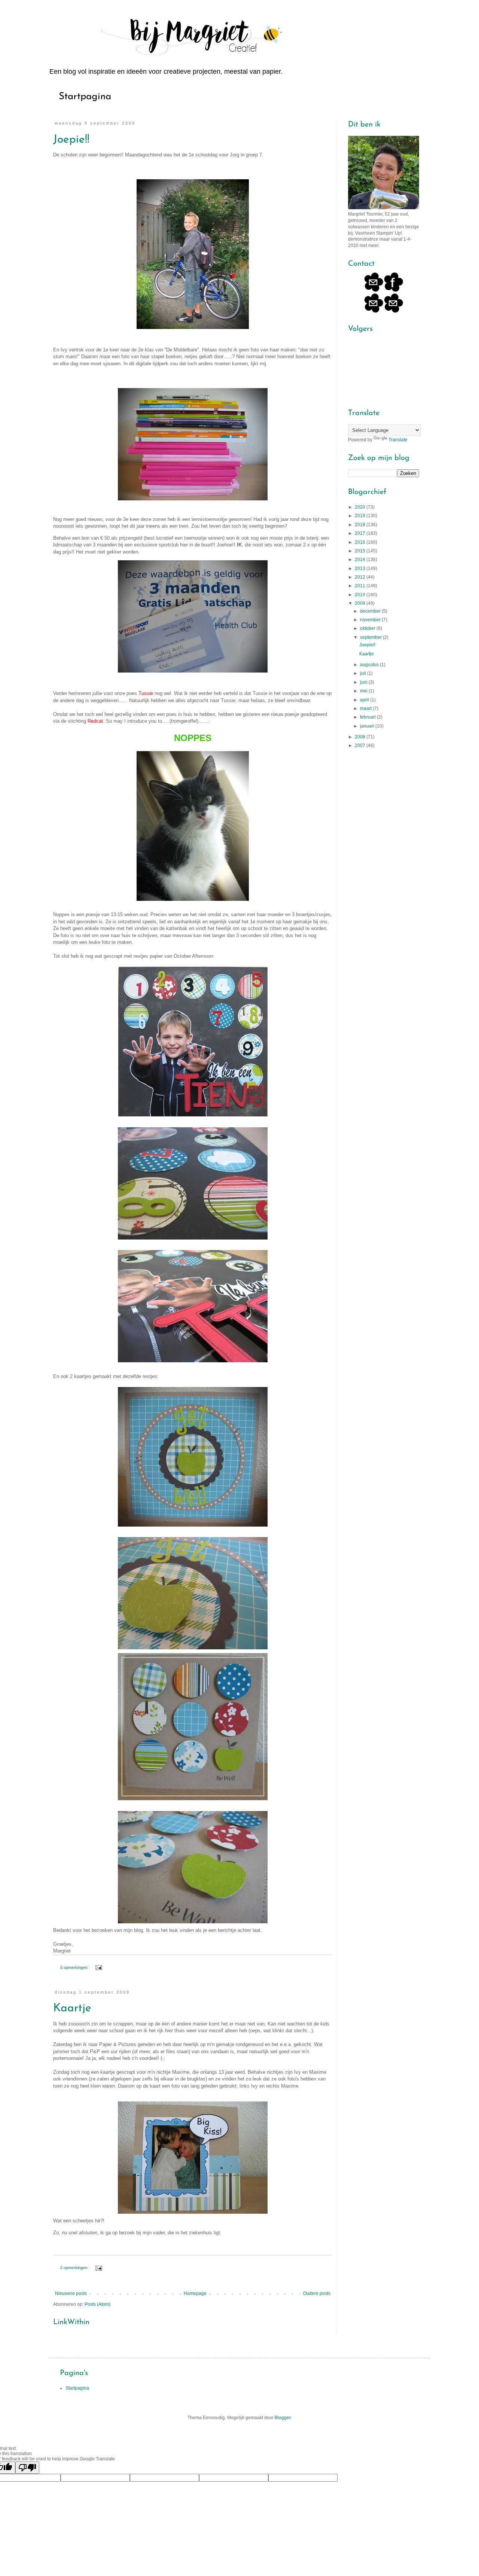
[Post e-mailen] (98, 1967)
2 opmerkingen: (75, 2268)
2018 (361, 525)
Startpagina (85, 97)
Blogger (283, 2418)
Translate (398, 440)
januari (368, 726)
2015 (361, 551)
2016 (361, 542)
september (371, 637)
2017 (361, 533)
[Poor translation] (27, 2468)
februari (368, 717)
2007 (361, 746)
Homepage (195, 2293)
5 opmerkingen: (75, 1967)
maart (366, 708)
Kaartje (72, 2008)
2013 (361, 568)
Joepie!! (71, 140)
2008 (361, 737)
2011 (361, 586)
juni (364, 682)
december (371, 611)
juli (364, 673)
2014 (361, 560)
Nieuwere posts (71, 2293)
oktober (368, 628)
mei (364, 691)
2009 (361, 603)
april (365, 700)
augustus (370, 665)
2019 (361, 516)
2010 (361, 595)
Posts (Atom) (97, 2304)
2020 (361, 507)
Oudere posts (317, 2293)
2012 (361, 577)
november (371, 620)
